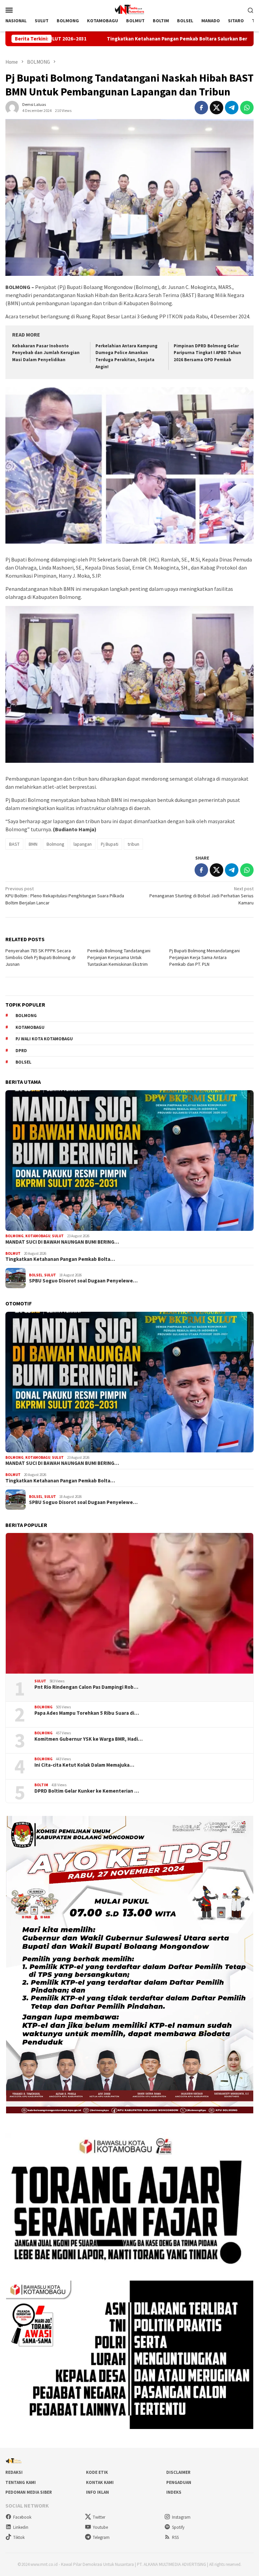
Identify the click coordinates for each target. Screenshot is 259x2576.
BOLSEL (36, 1275)
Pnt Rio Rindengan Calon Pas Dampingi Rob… (86, 1687)
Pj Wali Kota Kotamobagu (44, 1039)
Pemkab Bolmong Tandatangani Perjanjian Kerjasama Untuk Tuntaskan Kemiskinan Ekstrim (119, 957)
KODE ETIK (97, 2472)
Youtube (100, 2527)
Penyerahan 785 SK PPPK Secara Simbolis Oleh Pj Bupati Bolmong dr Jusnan (41, 957)
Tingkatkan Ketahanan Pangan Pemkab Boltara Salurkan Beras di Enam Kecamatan (100, 39)
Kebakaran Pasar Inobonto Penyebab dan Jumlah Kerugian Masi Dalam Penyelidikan (46, 353)
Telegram (101, 2537)
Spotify (178, 2527)
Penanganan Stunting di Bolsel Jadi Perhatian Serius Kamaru (202, 896)
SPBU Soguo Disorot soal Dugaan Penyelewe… (83, 1281)
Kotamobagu (30, 1027)
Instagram (181, 2517)
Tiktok (19, 2537)
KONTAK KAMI (100, 2482)
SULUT (58, 1236)
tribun (133, 844)
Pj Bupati (110, 844)
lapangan (83, 844)
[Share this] (201, 108)
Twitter (99, 2517)
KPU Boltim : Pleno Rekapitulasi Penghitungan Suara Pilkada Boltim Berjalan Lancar (65, 896)
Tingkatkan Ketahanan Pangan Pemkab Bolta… (60, 1259)
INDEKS (174, 2492)
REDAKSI (14, 2472)
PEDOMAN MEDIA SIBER (29, 2492)
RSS (175, 2537)
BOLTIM (41, 1785)
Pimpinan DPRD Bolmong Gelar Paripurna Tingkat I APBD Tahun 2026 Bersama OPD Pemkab (207, 353)
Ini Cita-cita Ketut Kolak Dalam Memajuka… (84, 1765)
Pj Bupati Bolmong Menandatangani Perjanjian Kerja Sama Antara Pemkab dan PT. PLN (205, 957)
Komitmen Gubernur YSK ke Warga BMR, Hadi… (89, 1739)
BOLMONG (15, 1236)
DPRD (21, 1051)
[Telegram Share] (232, 108)
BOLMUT (13, 1253)
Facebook (22, 2517)
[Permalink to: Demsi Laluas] (12, 107)
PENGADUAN (179, 2482)
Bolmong (55, 844)
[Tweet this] (217, 108)
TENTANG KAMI (21, 2482)
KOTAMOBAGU (38, 1236)
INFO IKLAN (97, 2492)
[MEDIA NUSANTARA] (129, 9)
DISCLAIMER (178, 2472)
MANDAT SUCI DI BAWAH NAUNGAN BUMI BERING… (62, 1242)
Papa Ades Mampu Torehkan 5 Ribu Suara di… (87, 1713)
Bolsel (23, 1062)
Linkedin (21, 2527)
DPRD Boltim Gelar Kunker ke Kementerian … (87, 1791)
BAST (14, 844)
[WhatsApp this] (247, 108)
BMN (33, 844)
